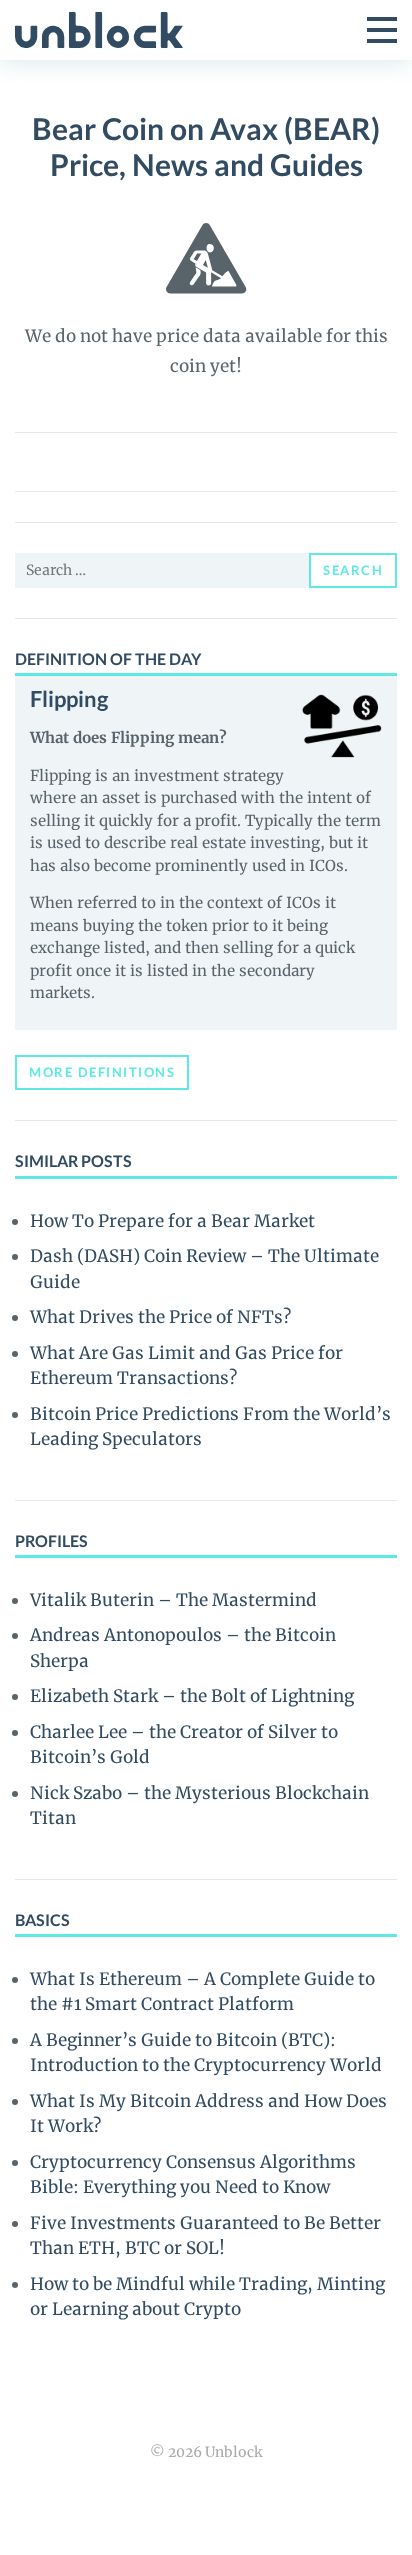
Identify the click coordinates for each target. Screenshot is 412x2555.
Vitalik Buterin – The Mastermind (173, 1600)
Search (353, 570)
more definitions (102, 1072)
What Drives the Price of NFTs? (160, 1317)
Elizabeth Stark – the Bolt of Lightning (192, 1696)
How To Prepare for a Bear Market (172, 1221)
